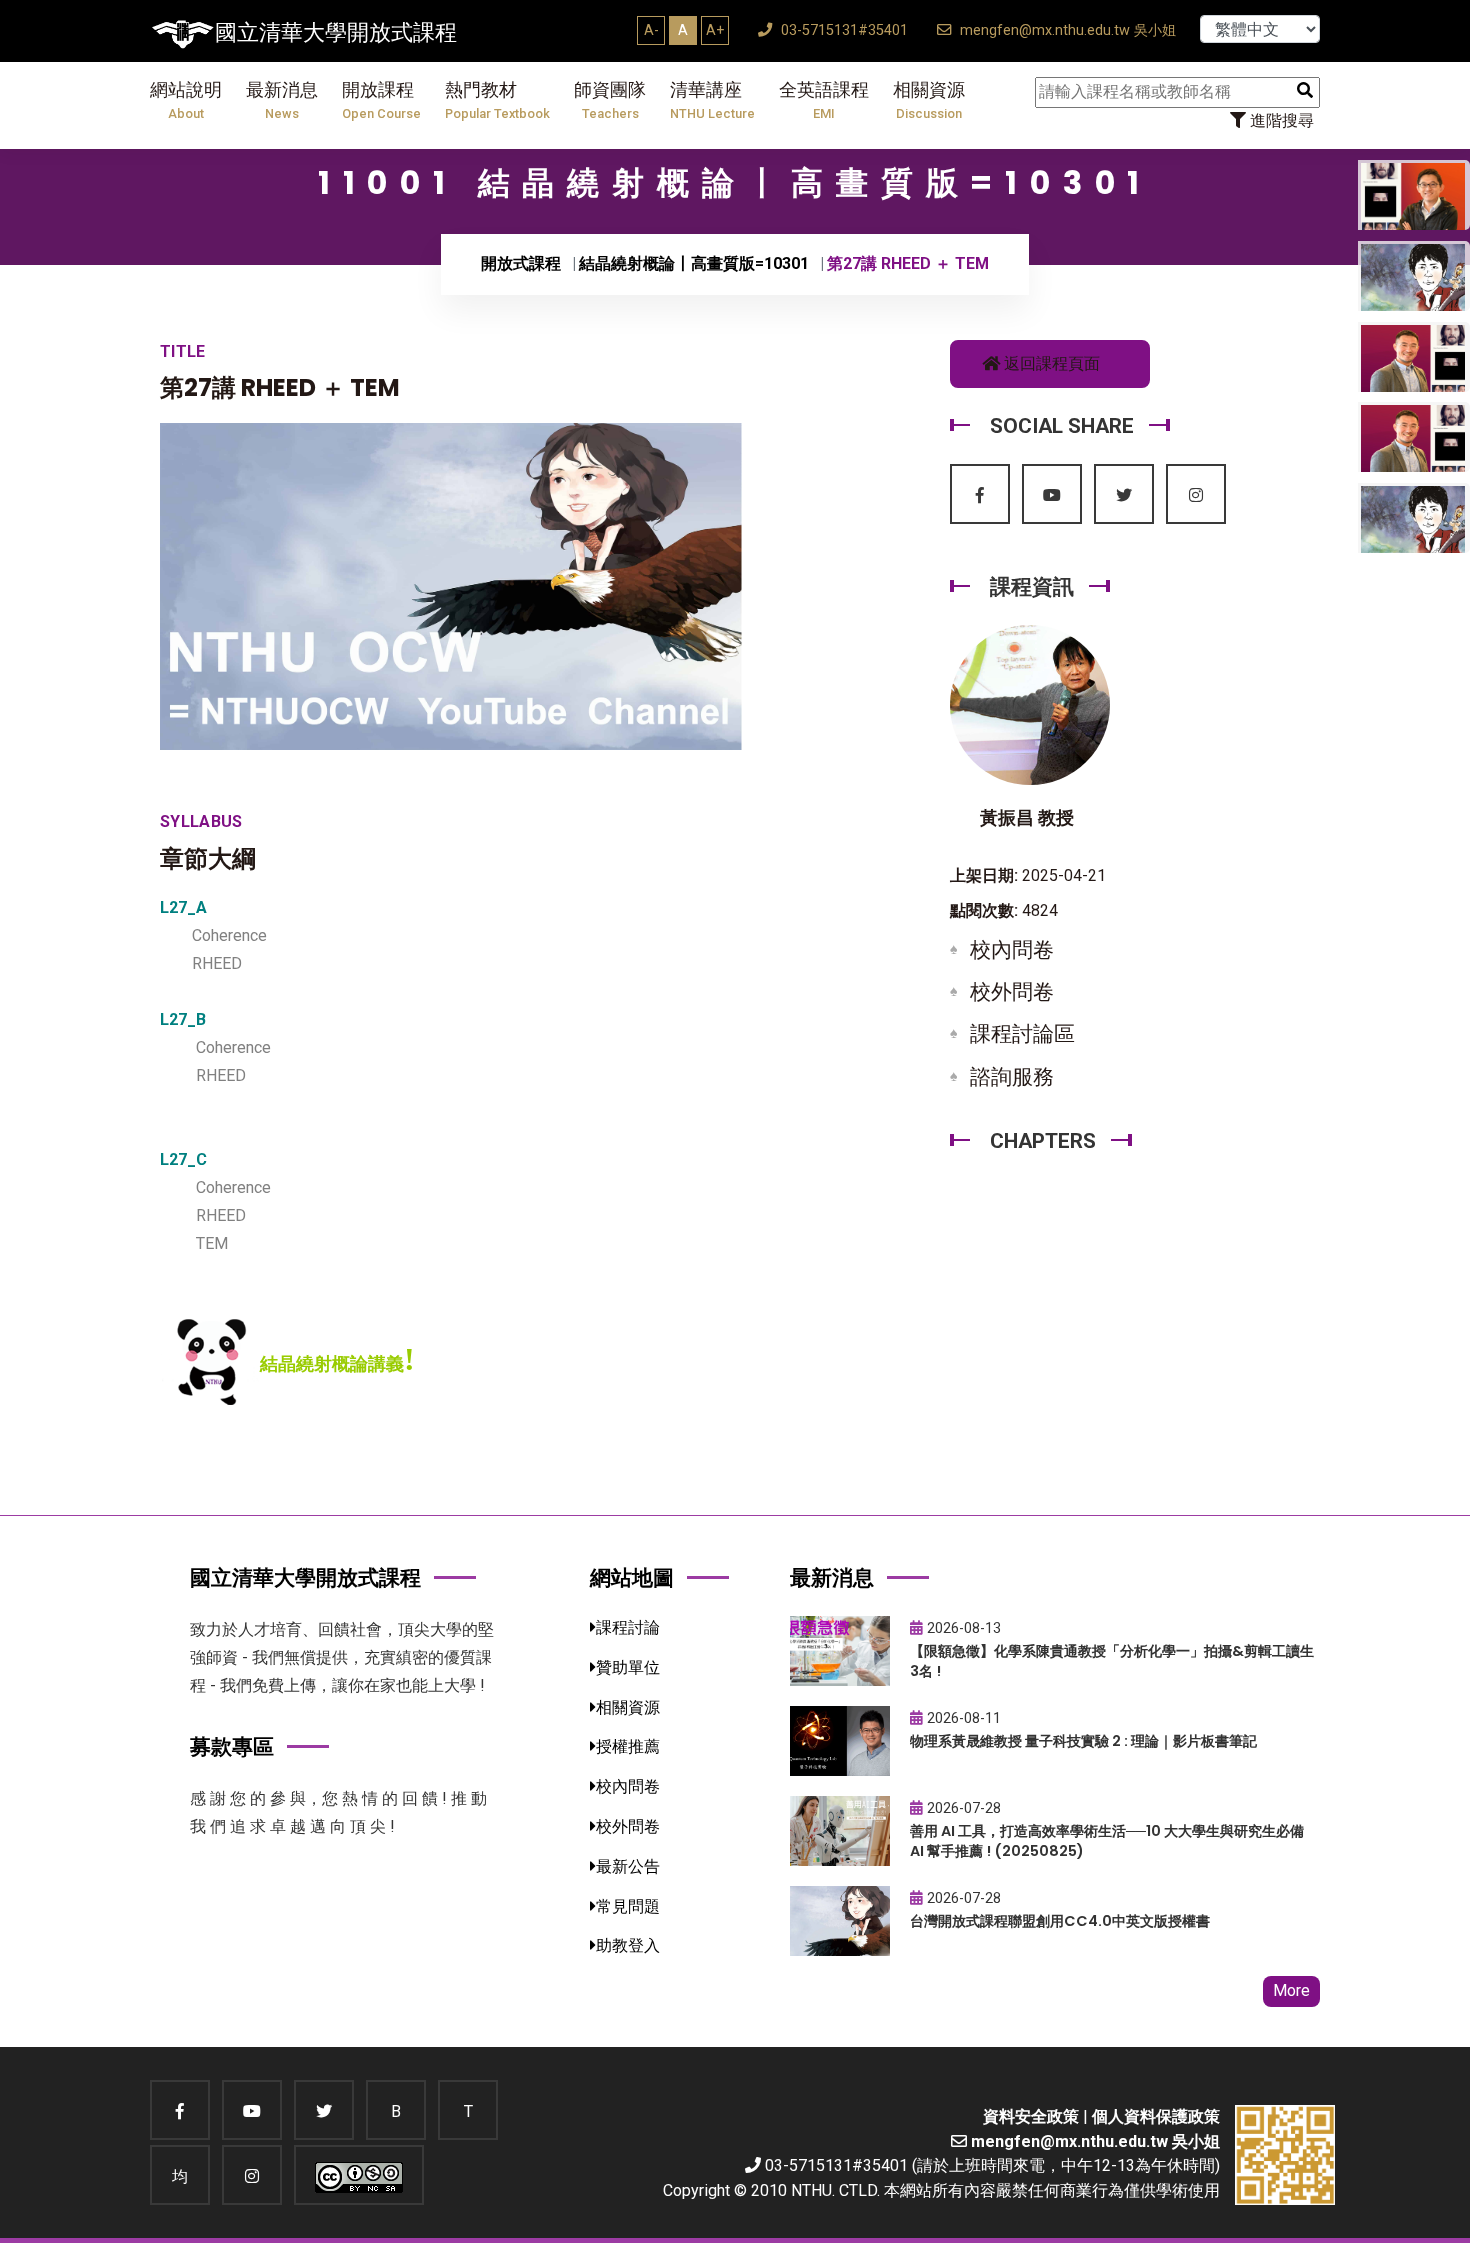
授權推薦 (628, 1746)
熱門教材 (497, 100)
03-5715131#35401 (842, 30)
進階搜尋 (1280, 120)
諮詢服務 (1012, 1077)
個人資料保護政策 (1156, 2116)
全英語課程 (824, 100)
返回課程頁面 (1050, 363)
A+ (715, 30)
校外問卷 (1012, 992)
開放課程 (381, 100)
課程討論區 (1022, 1034)
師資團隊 (610, 100)
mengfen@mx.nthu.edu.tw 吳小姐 (1066, 30)
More (1291, 1990)
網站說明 (186, 100)
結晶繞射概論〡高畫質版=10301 (694, 263)
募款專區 (232, 1746)
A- (651, 30)
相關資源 (929, 100)
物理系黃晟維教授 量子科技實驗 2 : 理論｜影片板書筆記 (1083, 1741)
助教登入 (628, 1945)
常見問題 (628, 1906)
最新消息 (282, 100)
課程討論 (628, 1627)
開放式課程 (521, 263)
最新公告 (628, 1866)
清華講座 (712, 100)
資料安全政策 (1031, 2116)
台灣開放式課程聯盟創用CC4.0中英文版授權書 (1060, 1921)
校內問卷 (1012, 950)
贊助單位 (628, 1667)
